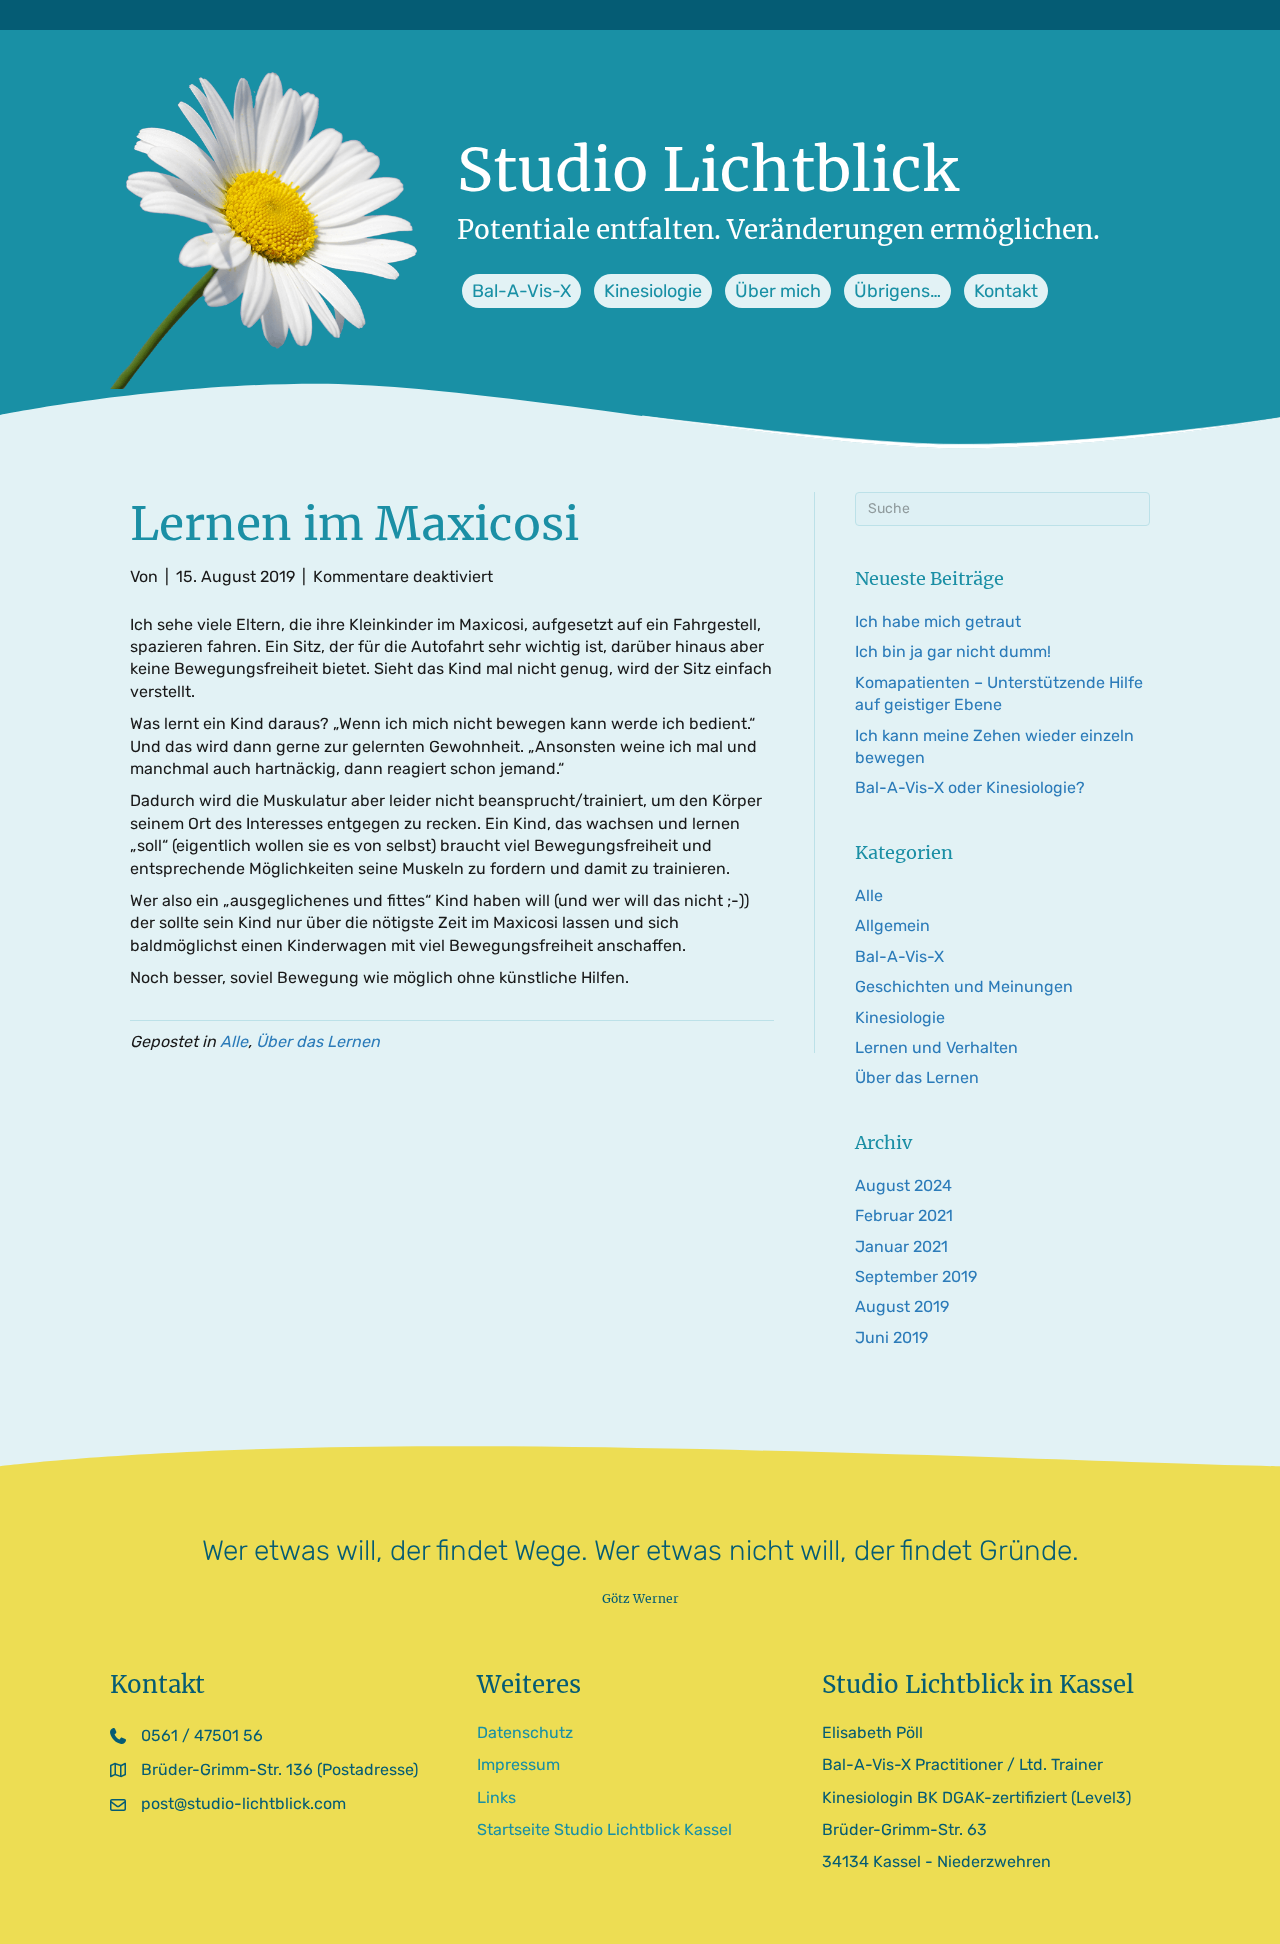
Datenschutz (525, 1732)
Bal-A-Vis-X (899, 956)
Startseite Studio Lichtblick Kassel (604, 1829)
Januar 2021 (901, 1246)
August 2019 (902, 1306)
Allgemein (892, 925)
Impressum (518, 1764)
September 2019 (916, 1276)
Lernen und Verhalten (936, 1047)
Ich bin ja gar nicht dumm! (953, 651)
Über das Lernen (318, 1041)
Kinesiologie (900, 1017)
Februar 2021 (904, 1215)
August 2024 (903, 1185)
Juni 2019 (891, 1337)
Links (496, 1797)
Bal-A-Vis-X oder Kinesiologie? (970, 787)
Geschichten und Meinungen (964, 986)
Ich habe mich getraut (938, 621)
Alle (234, 1041)
